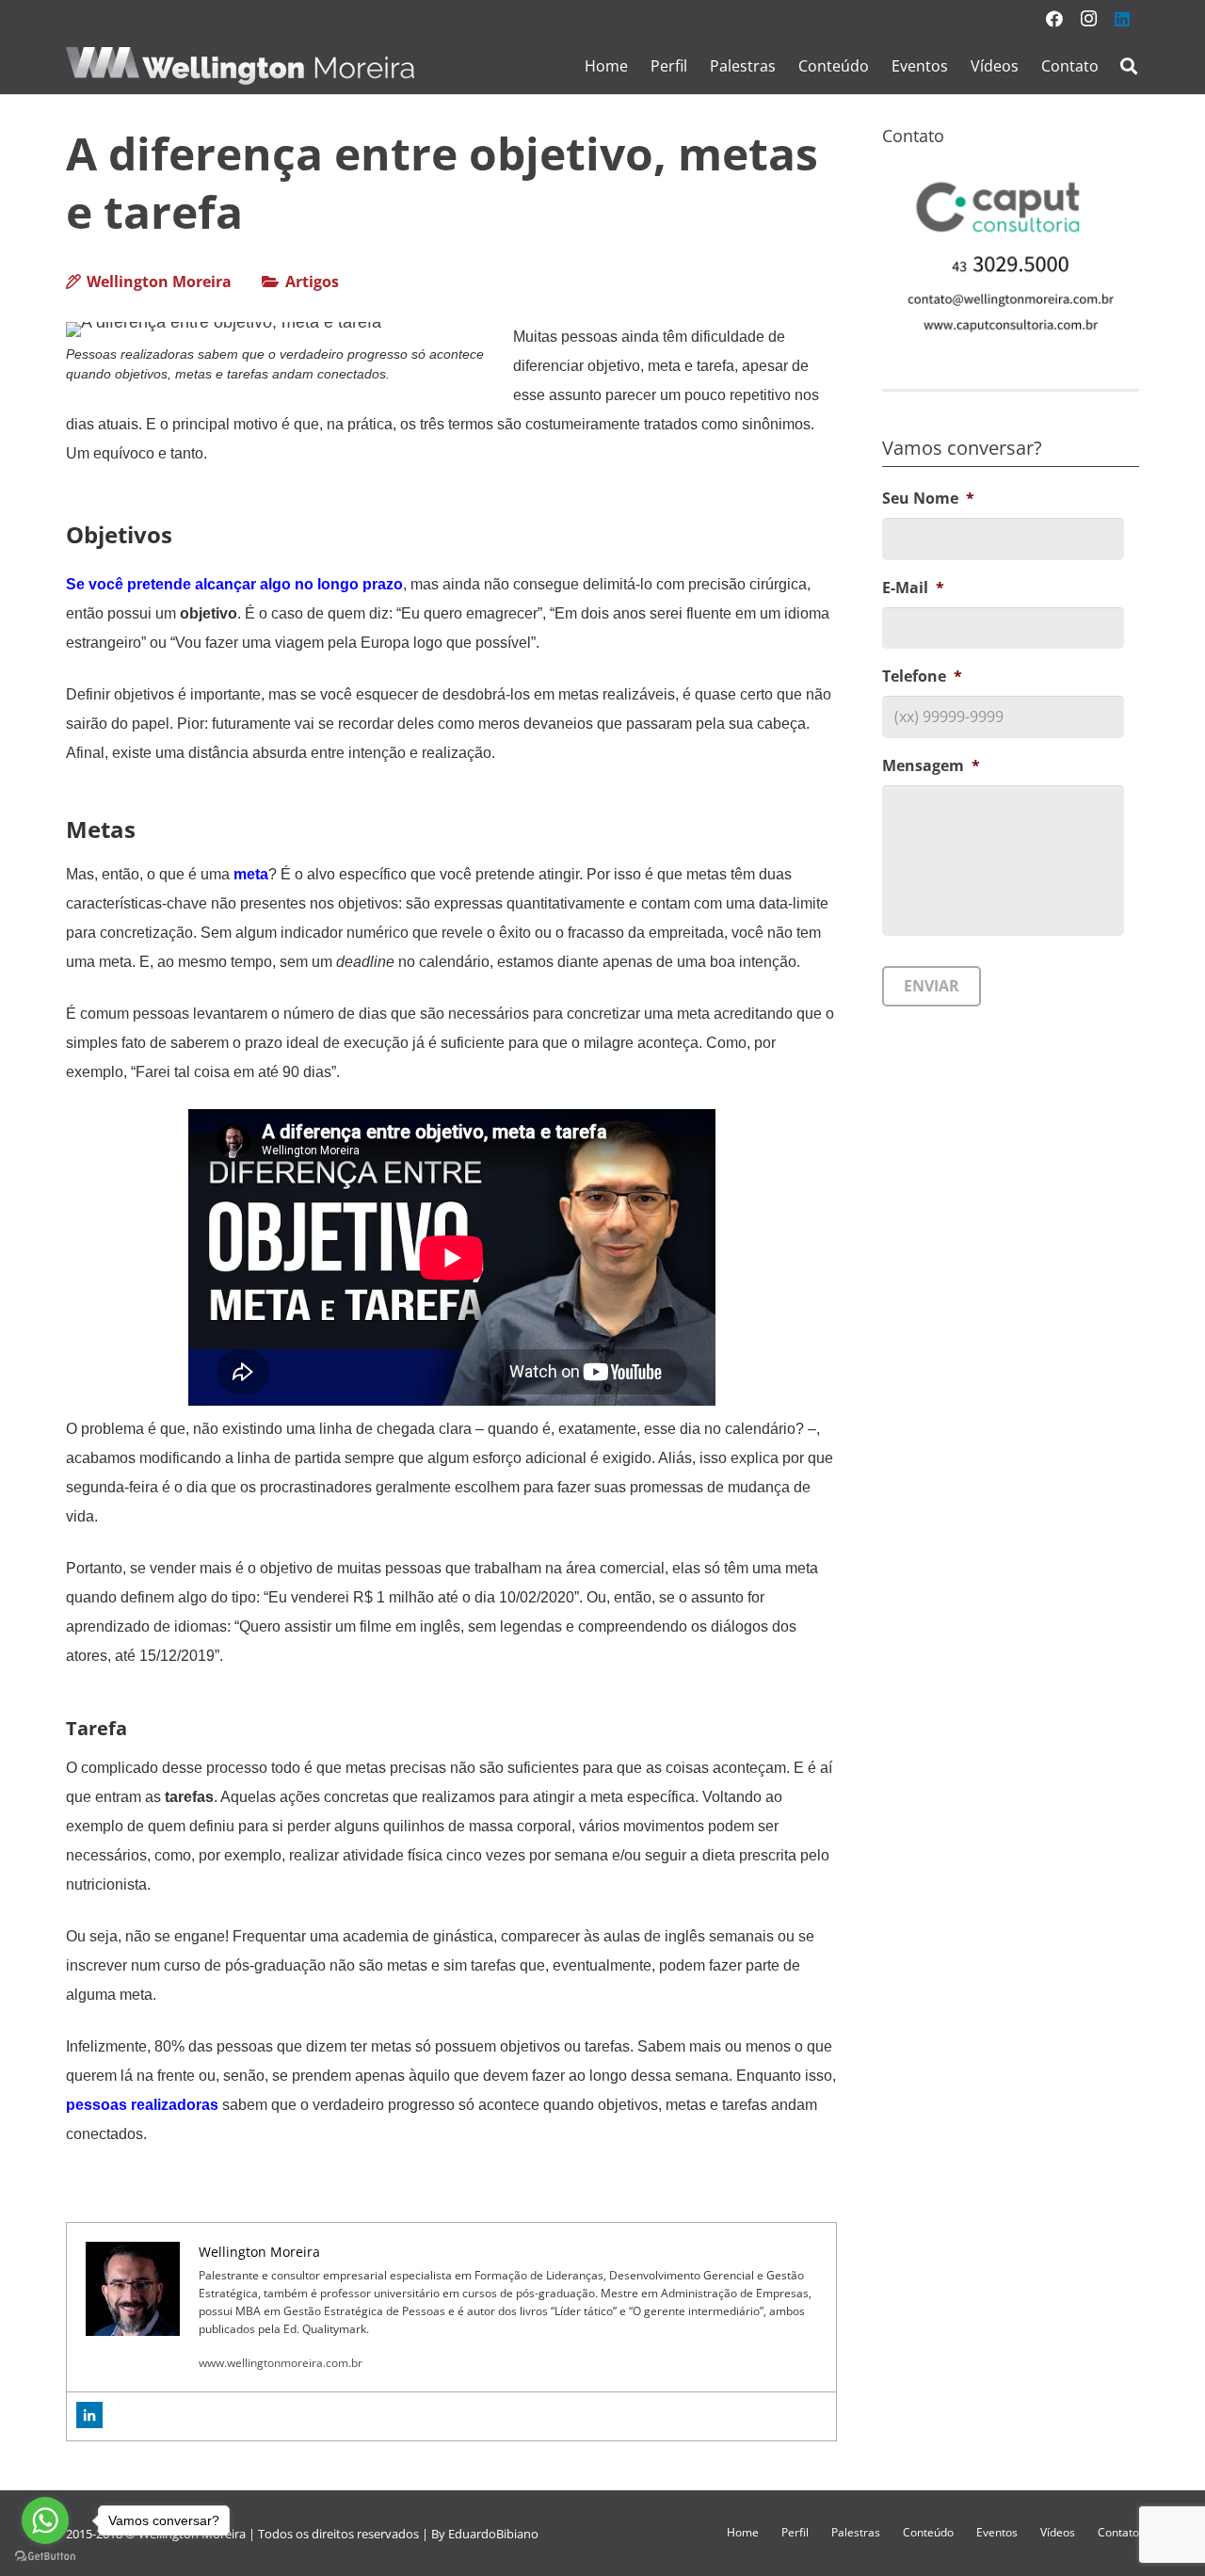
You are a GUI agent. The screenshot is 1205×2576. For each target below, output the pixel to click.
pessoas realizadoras (142, 2105)
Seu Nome (928, 499)
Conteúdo (928, 2532)
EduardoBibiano (493, 2534)
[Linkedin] (89, 2415)
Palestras (856, 2532)
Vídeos (1058, 2532)
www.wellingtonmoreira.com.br (281, 2363)
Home (743, 2532)
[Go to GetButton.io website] (45, 2557)
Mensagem (931, 767)
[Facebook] (1054, 19)
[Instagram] (1088, 19)
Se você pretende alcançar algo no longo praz (230, 584)
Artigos (312, 282)
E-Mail (913, 588)
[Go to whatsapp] (45, 2520)
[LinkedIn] (1122, 19)
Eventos (997, 2532)
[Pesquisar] (1129, 66)
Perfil (795, 2532)
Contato (1118, 2532)
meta (251, 874)
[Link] (240, 66)
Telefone (922, 677)
